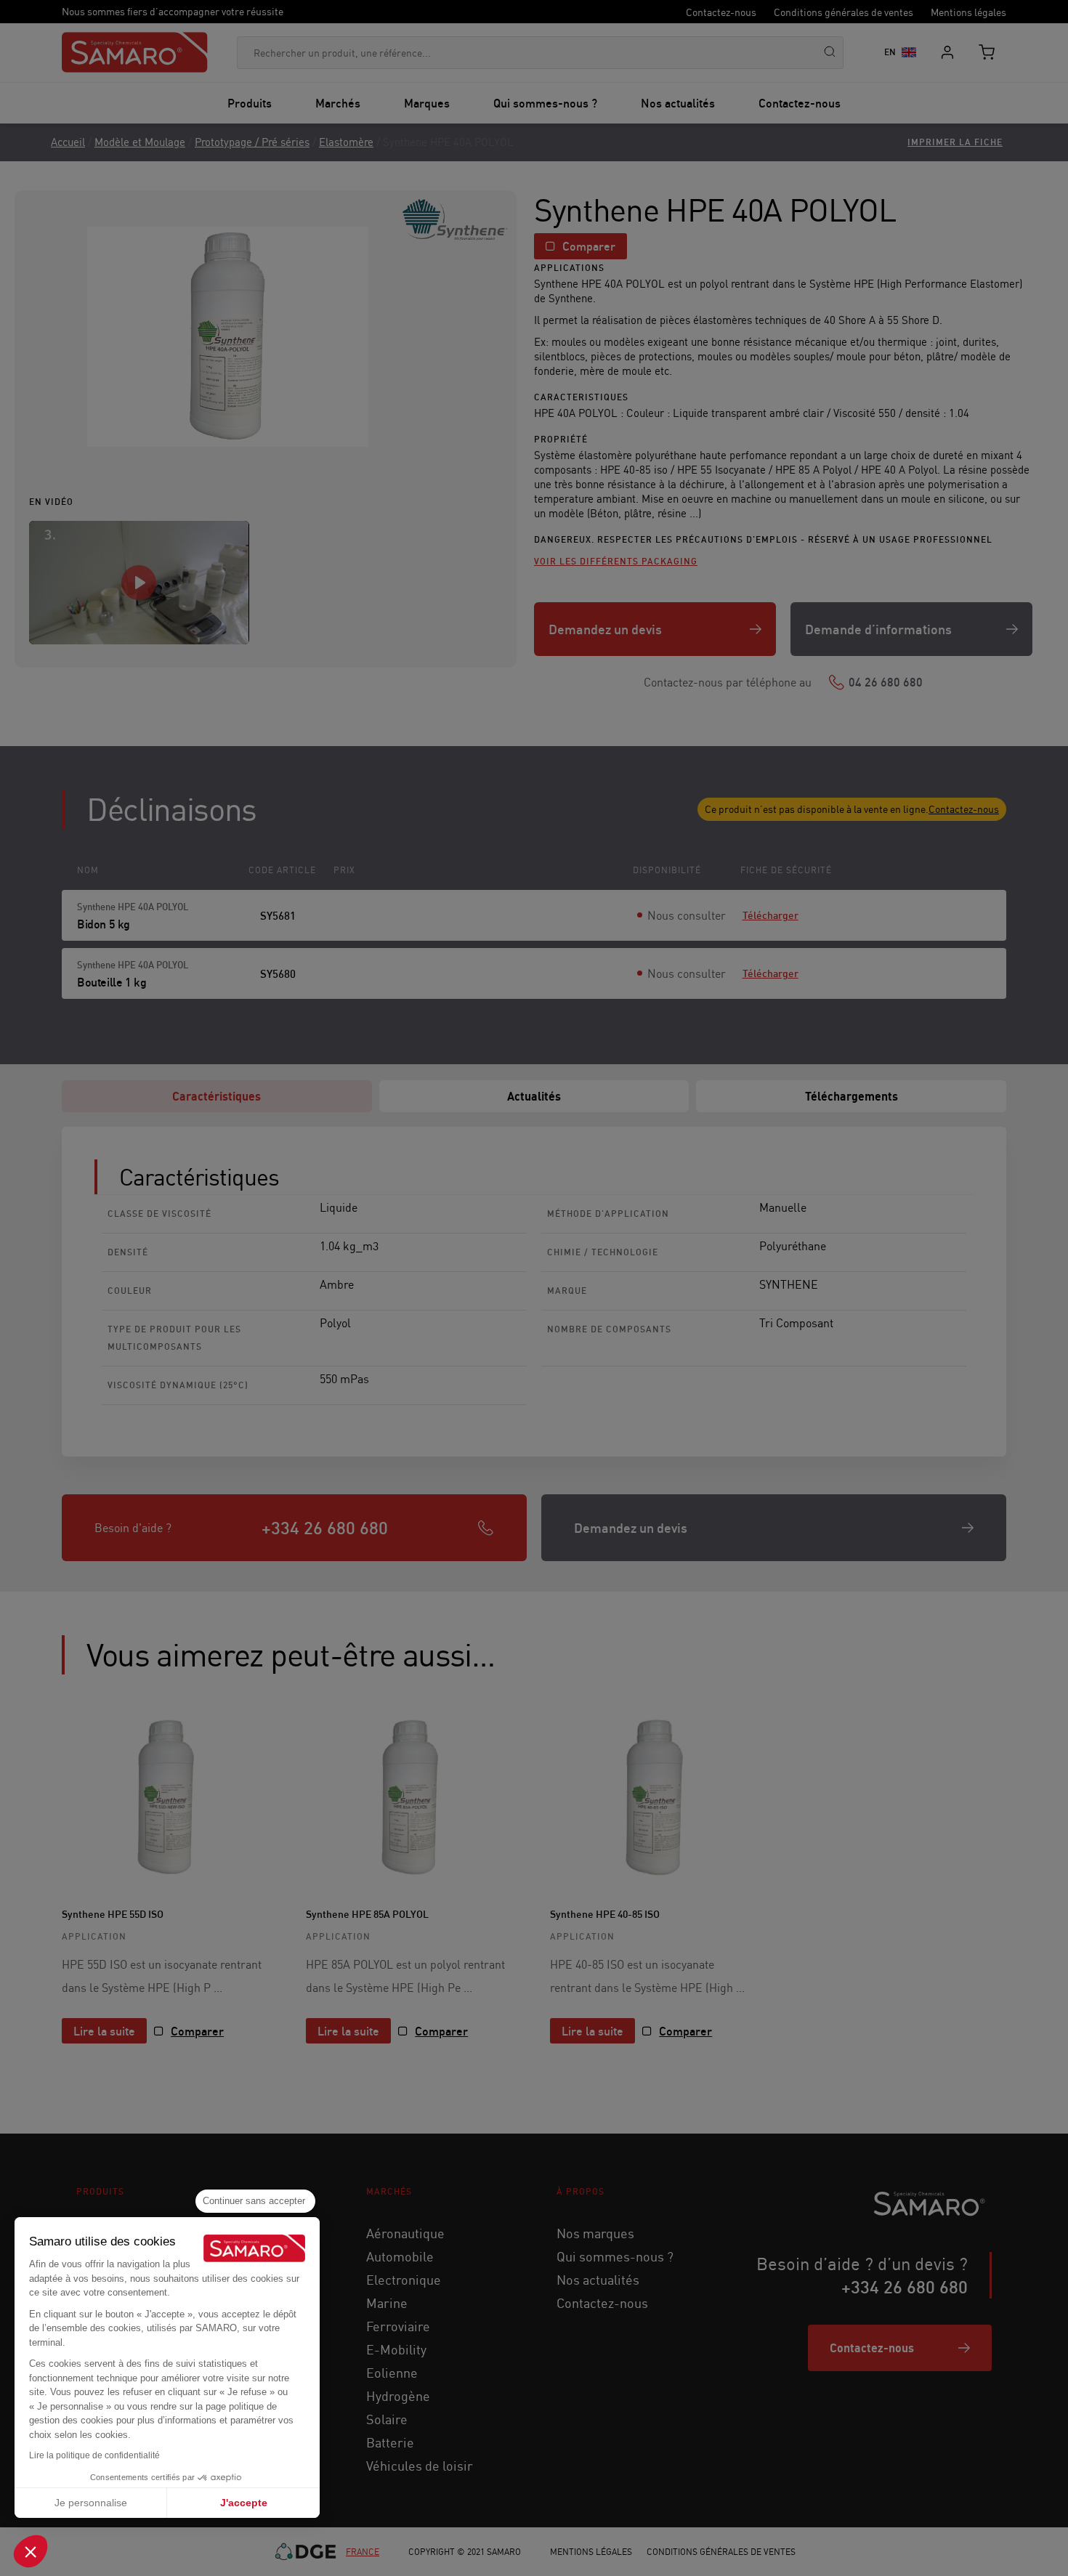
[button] (31, 2551)
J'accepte (244, 2503)
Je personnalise (91, 2503)
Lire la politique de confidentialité (94, 2455)
